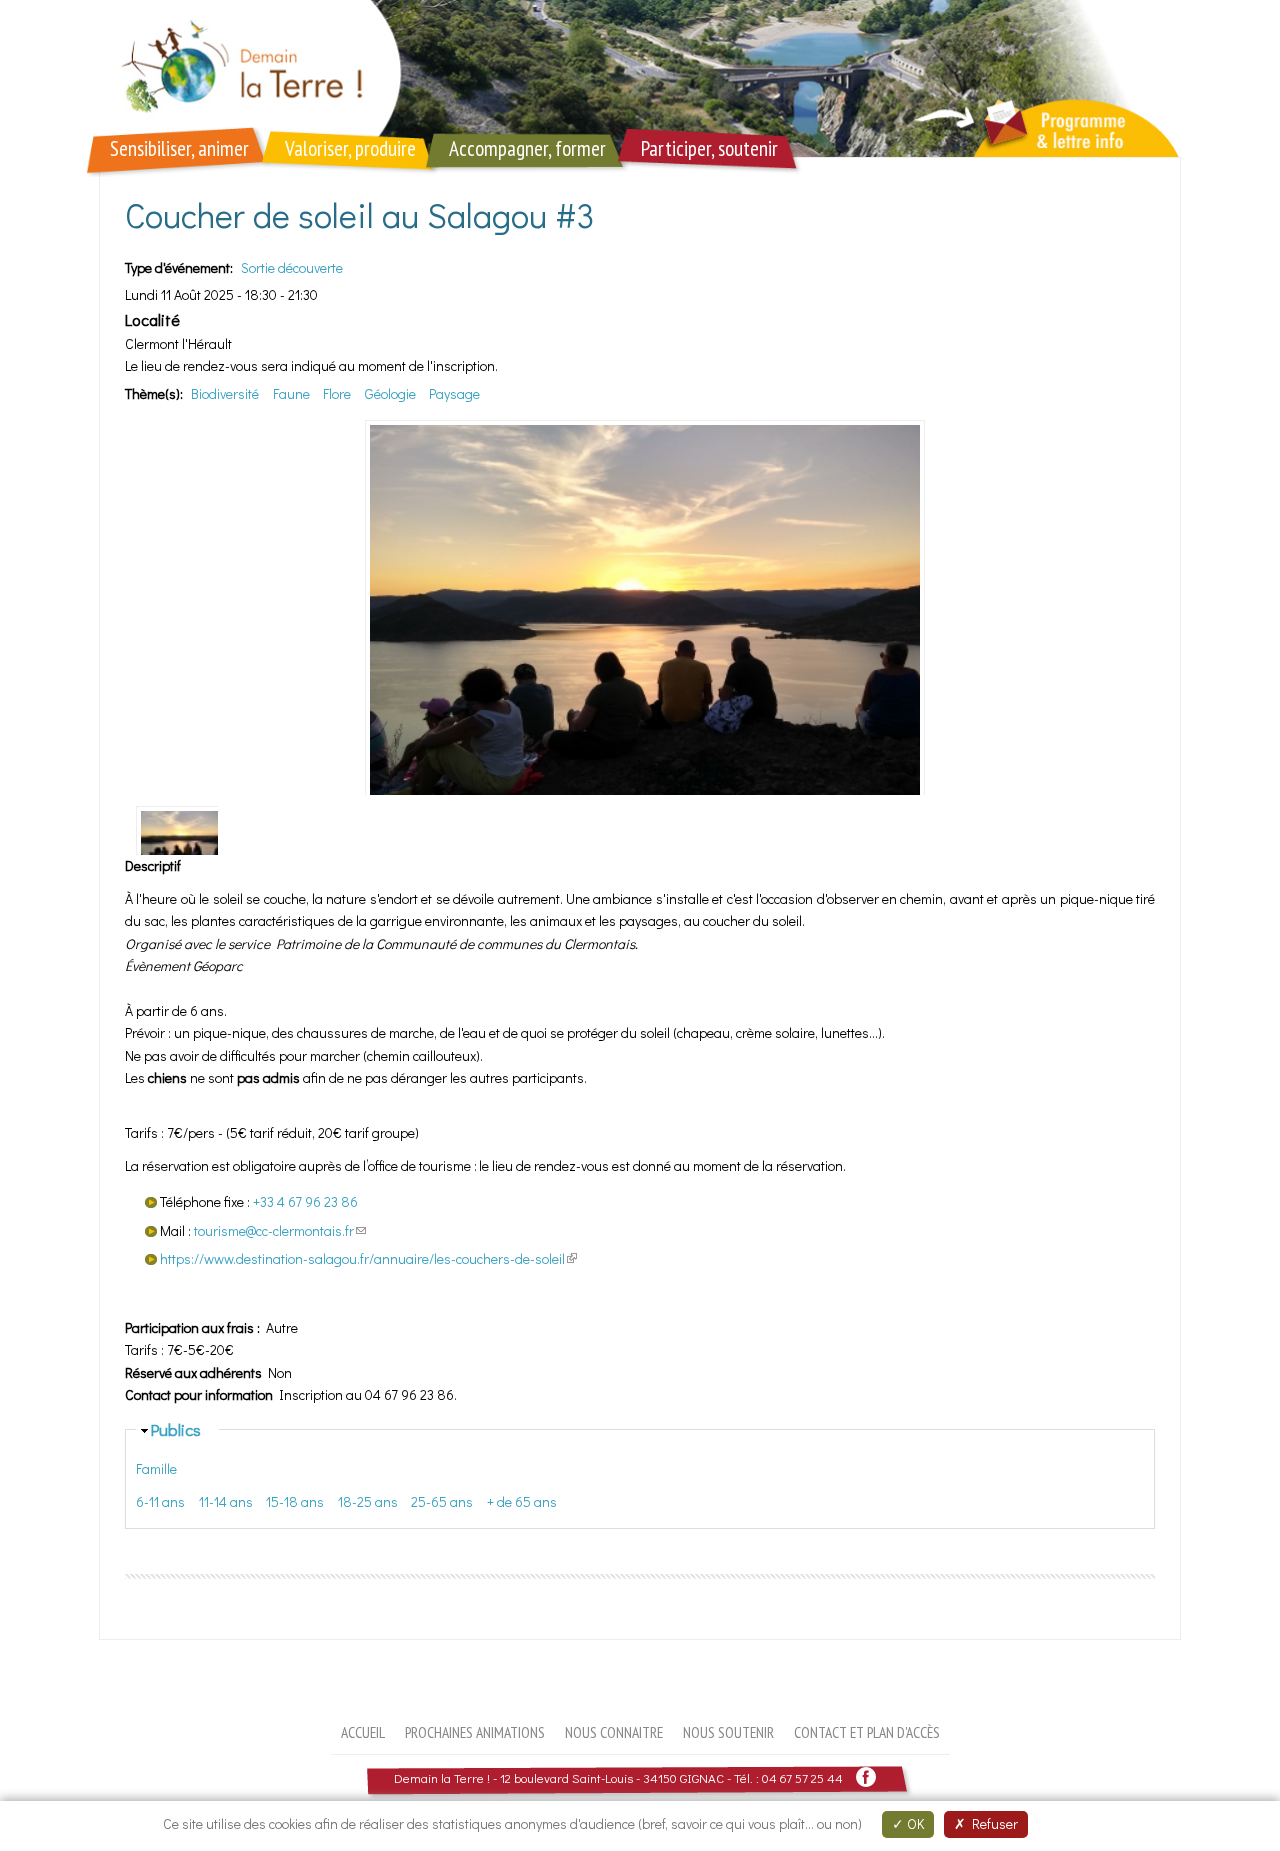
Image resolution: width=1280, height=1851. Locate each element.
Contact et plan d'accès (867, 1732)
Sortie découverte (292, 267)
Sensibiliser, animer (179, 148)
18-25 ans (368, 1501)
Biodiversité (225, 393)
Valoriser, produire (350, 148)
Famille (156, 1468)
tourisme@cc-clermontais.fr (280, 1230)
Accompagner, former (527, 148)
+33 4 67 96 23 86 (305, 1201)
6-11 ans (160, 1501)
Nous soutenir (728, 1732)
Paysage (454, 393)
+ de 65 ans (522, 1501)
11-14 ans (226, 1501)
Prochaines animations (475, 1732)
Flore (337, 393)
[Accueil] (640, 78)
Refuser (992, 1823)
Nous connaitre (614, 1732)
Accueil (363, 1732)
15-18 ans (295, 1501)
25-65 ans (442, 1501)
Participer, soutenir (709, 148)
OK (914, 1823)
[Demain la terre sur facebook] (866, 1777)
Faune (291, 393)
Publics (176, 1429)
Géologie (390, 393)
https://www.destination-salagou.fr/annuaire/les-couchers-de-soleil (368, 1258)
